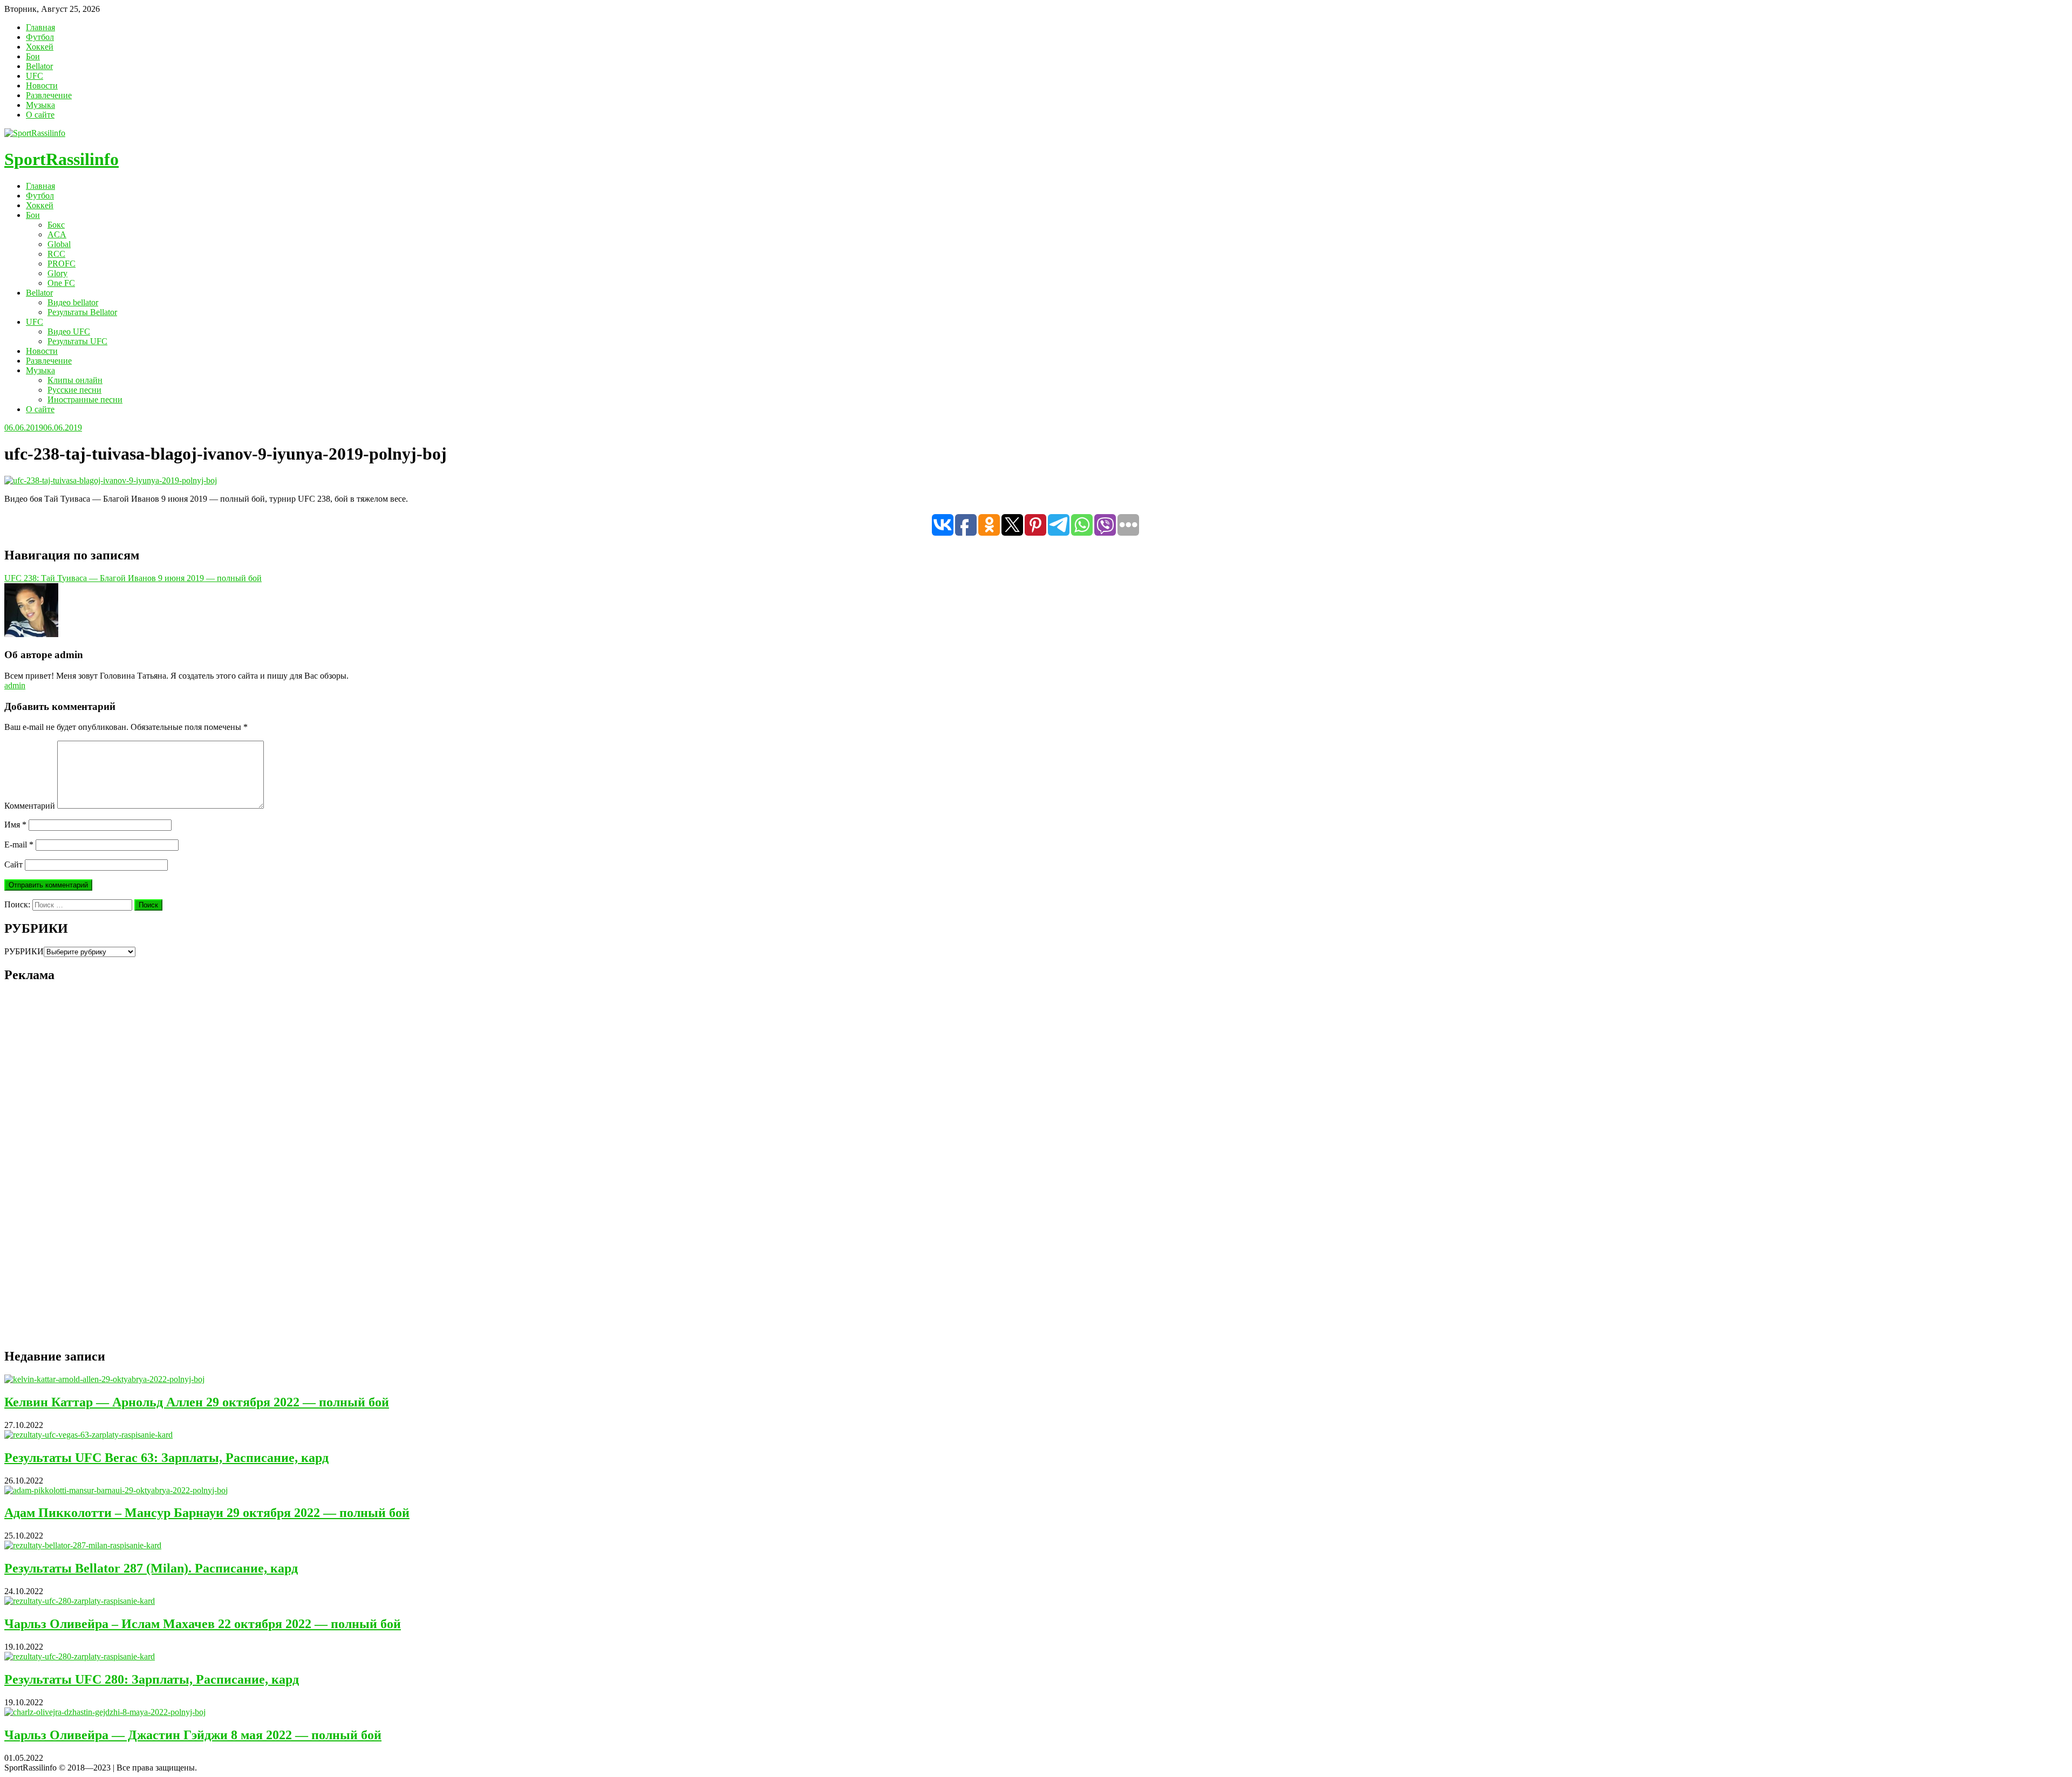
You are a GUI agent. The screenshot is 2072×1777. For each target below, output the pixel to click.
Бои (33, 56)
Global (59, 244)
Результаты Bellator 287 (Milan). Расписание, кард (151, 1568)
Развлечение (49, 95)
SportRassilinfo (62, 159)
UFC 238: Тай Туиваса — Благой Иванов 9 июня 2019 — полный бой (133, 578)
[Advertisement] (85, 1174)
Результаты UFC (77, 341)
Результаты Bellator (82, 312)
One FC (61, 283)
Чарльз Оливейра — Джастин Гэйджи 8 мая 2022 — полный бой (193, 1735)
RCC (56, 254)
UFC (35, 76)
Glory (57, 273)
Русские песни (74, 390)
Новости (42, 86)
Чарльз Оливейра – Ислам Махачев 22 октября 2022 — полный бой (203, 1624)
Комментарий (30, 806)
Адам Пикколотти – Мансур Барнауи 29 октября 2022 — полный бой (207, 1513)
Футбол (40, 37)
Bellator (39, 66)
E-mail (19, 845)
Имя (15, 825)
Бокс (56, 225)
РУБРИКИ (24, 951)
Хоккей (40, 47)
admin (15, 685)
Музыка (40, 105)
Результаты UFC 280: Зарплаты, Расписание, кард (152, 1679)
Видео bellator (73, 302)
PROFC (62, 264)
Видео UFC (69, 332)
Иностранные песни (85, 399)
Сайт (13, 864)
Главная (40, 27)
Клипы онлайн (75, 380)
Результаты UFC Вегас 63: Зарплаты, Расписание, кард (166, 1458)
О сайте (40, 115)
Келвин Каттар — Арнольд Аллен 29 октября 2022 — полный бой (197, 1402)
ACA (57, 234)
